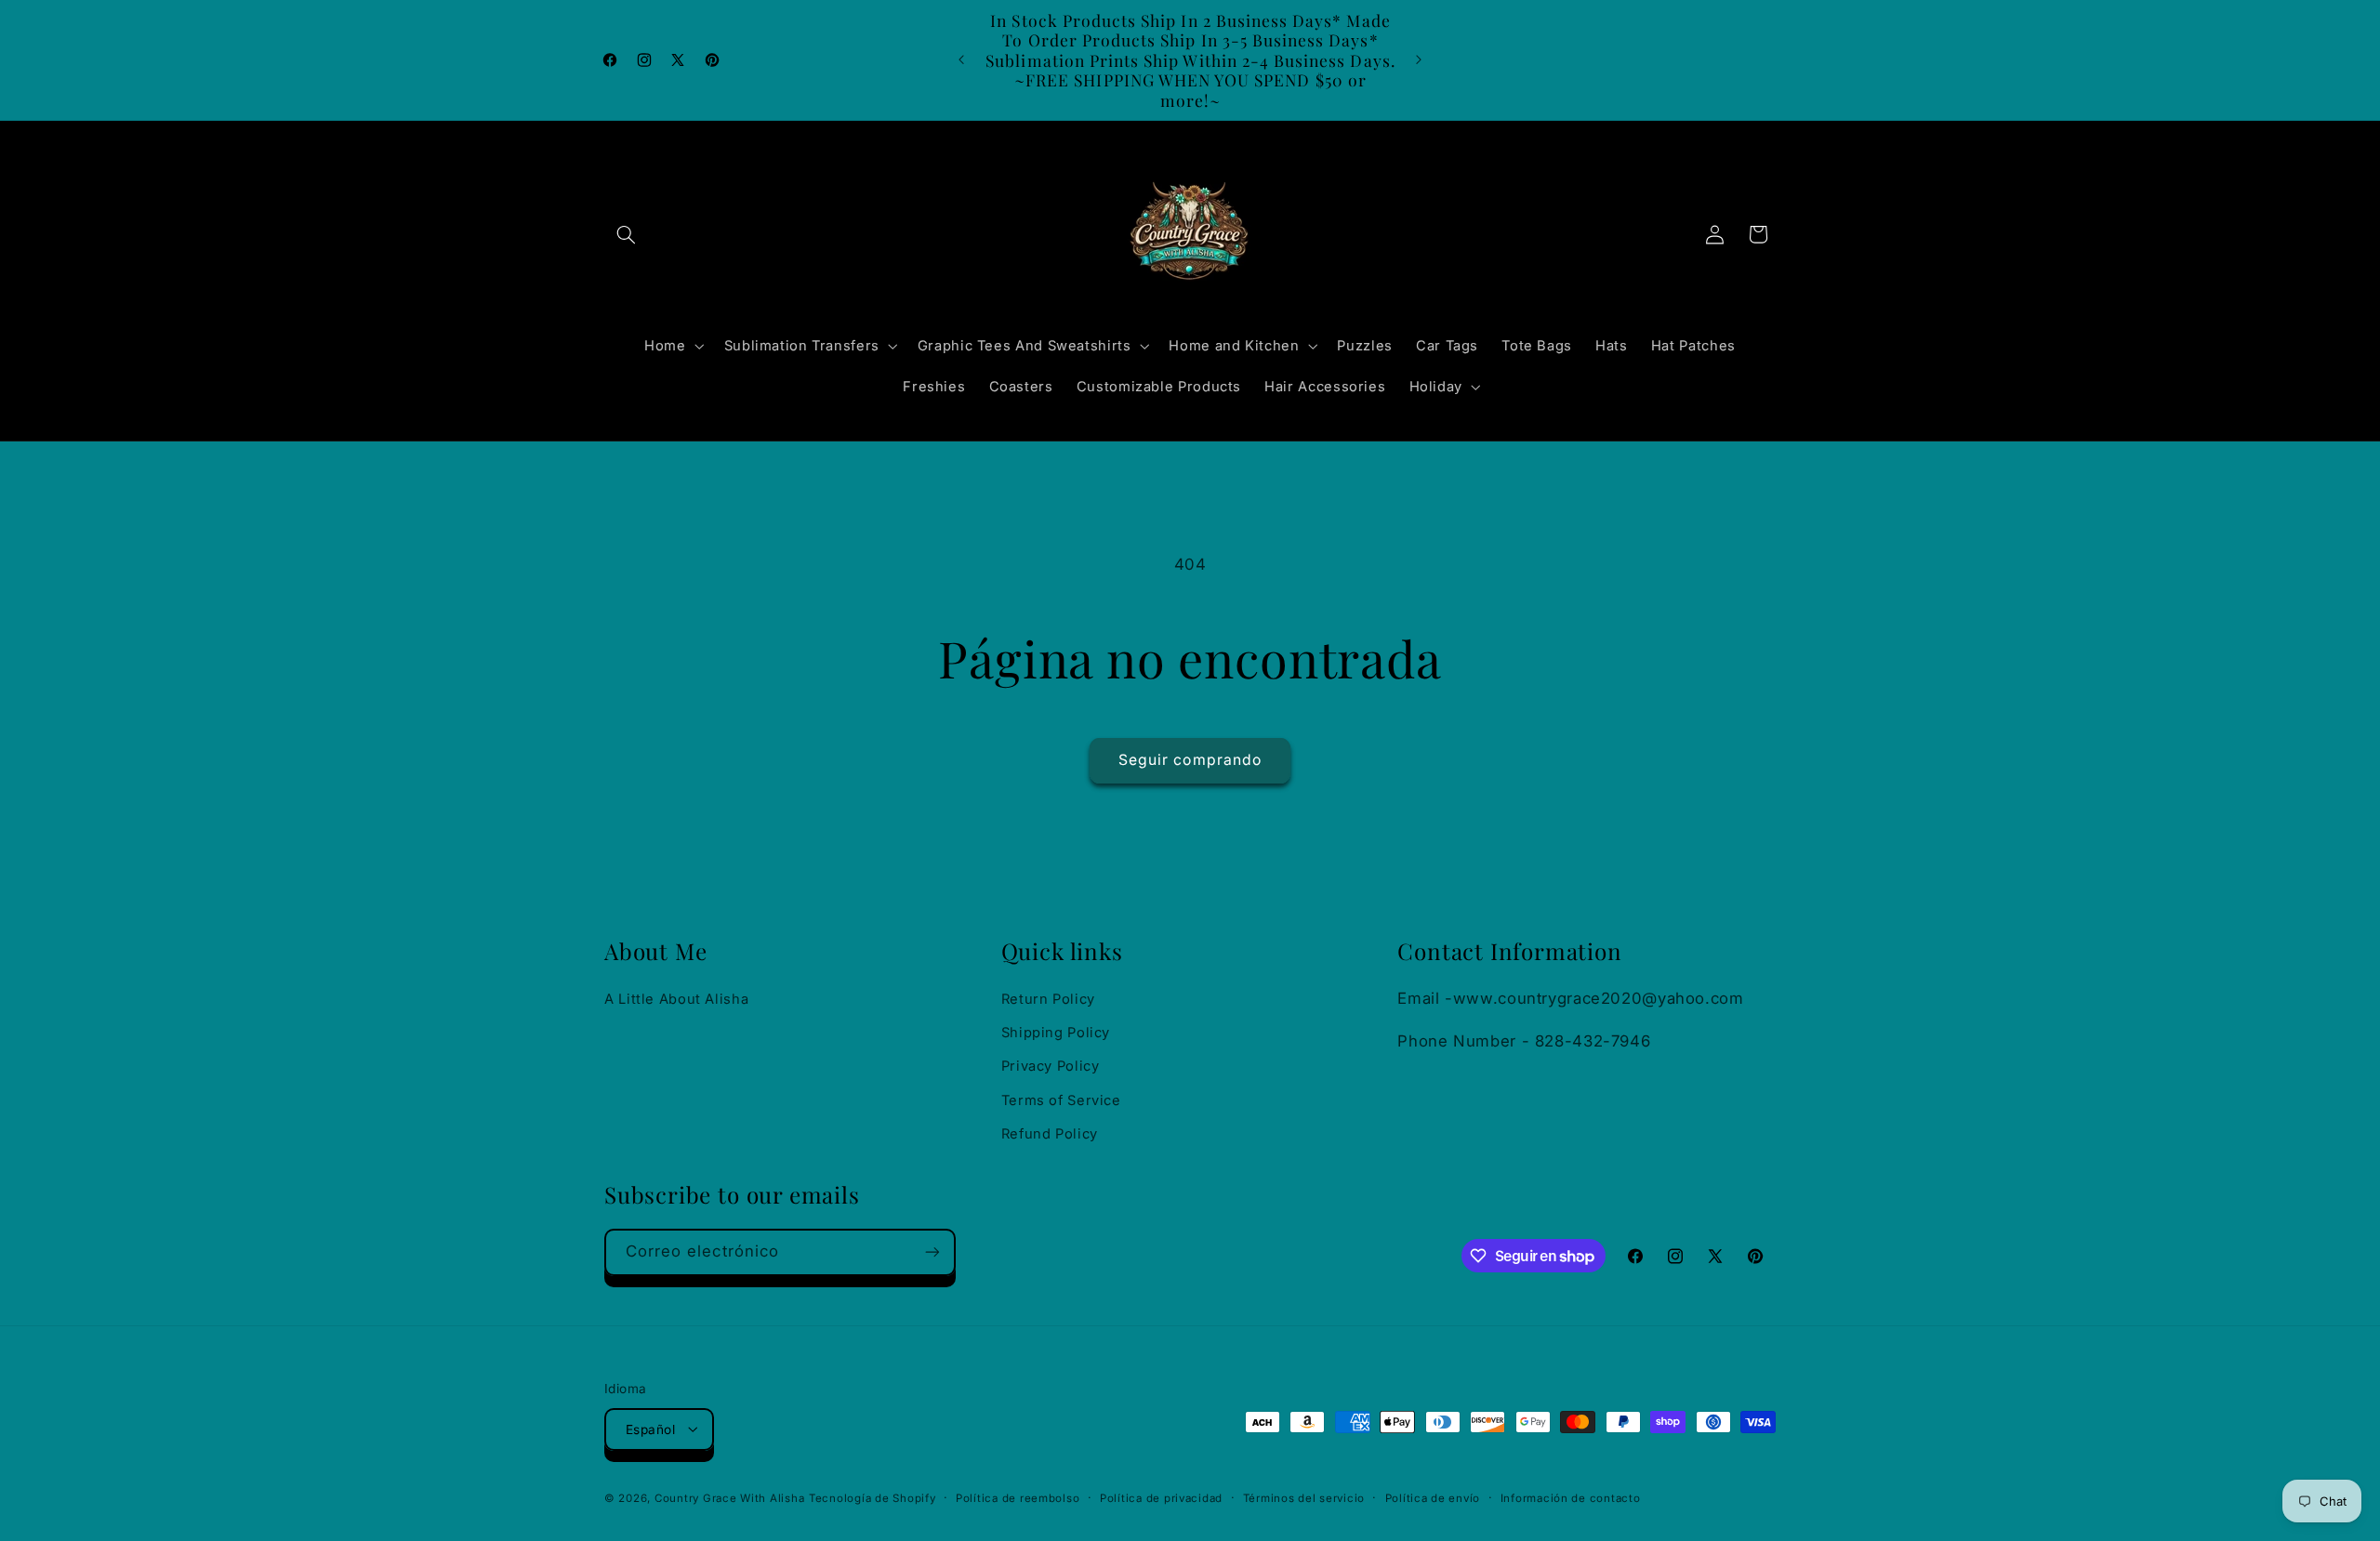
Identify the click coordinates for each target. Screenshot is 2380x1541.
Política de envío (1433, 1497)
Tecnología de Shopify (872, 1497)
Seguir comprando (1190, 760)
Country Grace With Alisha (729, 1497)
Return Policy (1048, 999)
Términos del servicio (1304, 1497)
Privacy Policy (1051, 1067)
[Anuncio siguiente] (1419, 60)
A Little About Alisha (676, 999)
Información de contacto (1571, 1497)
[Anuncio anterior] (961, 60)
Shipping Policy (1056, 1033)
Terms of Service (1061, 1100)
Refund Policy (1050, 1134)
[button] (626, 234)
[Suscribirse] (932, 1252)
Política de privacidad (1161, 1497)
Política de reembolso (1018, 1497)
